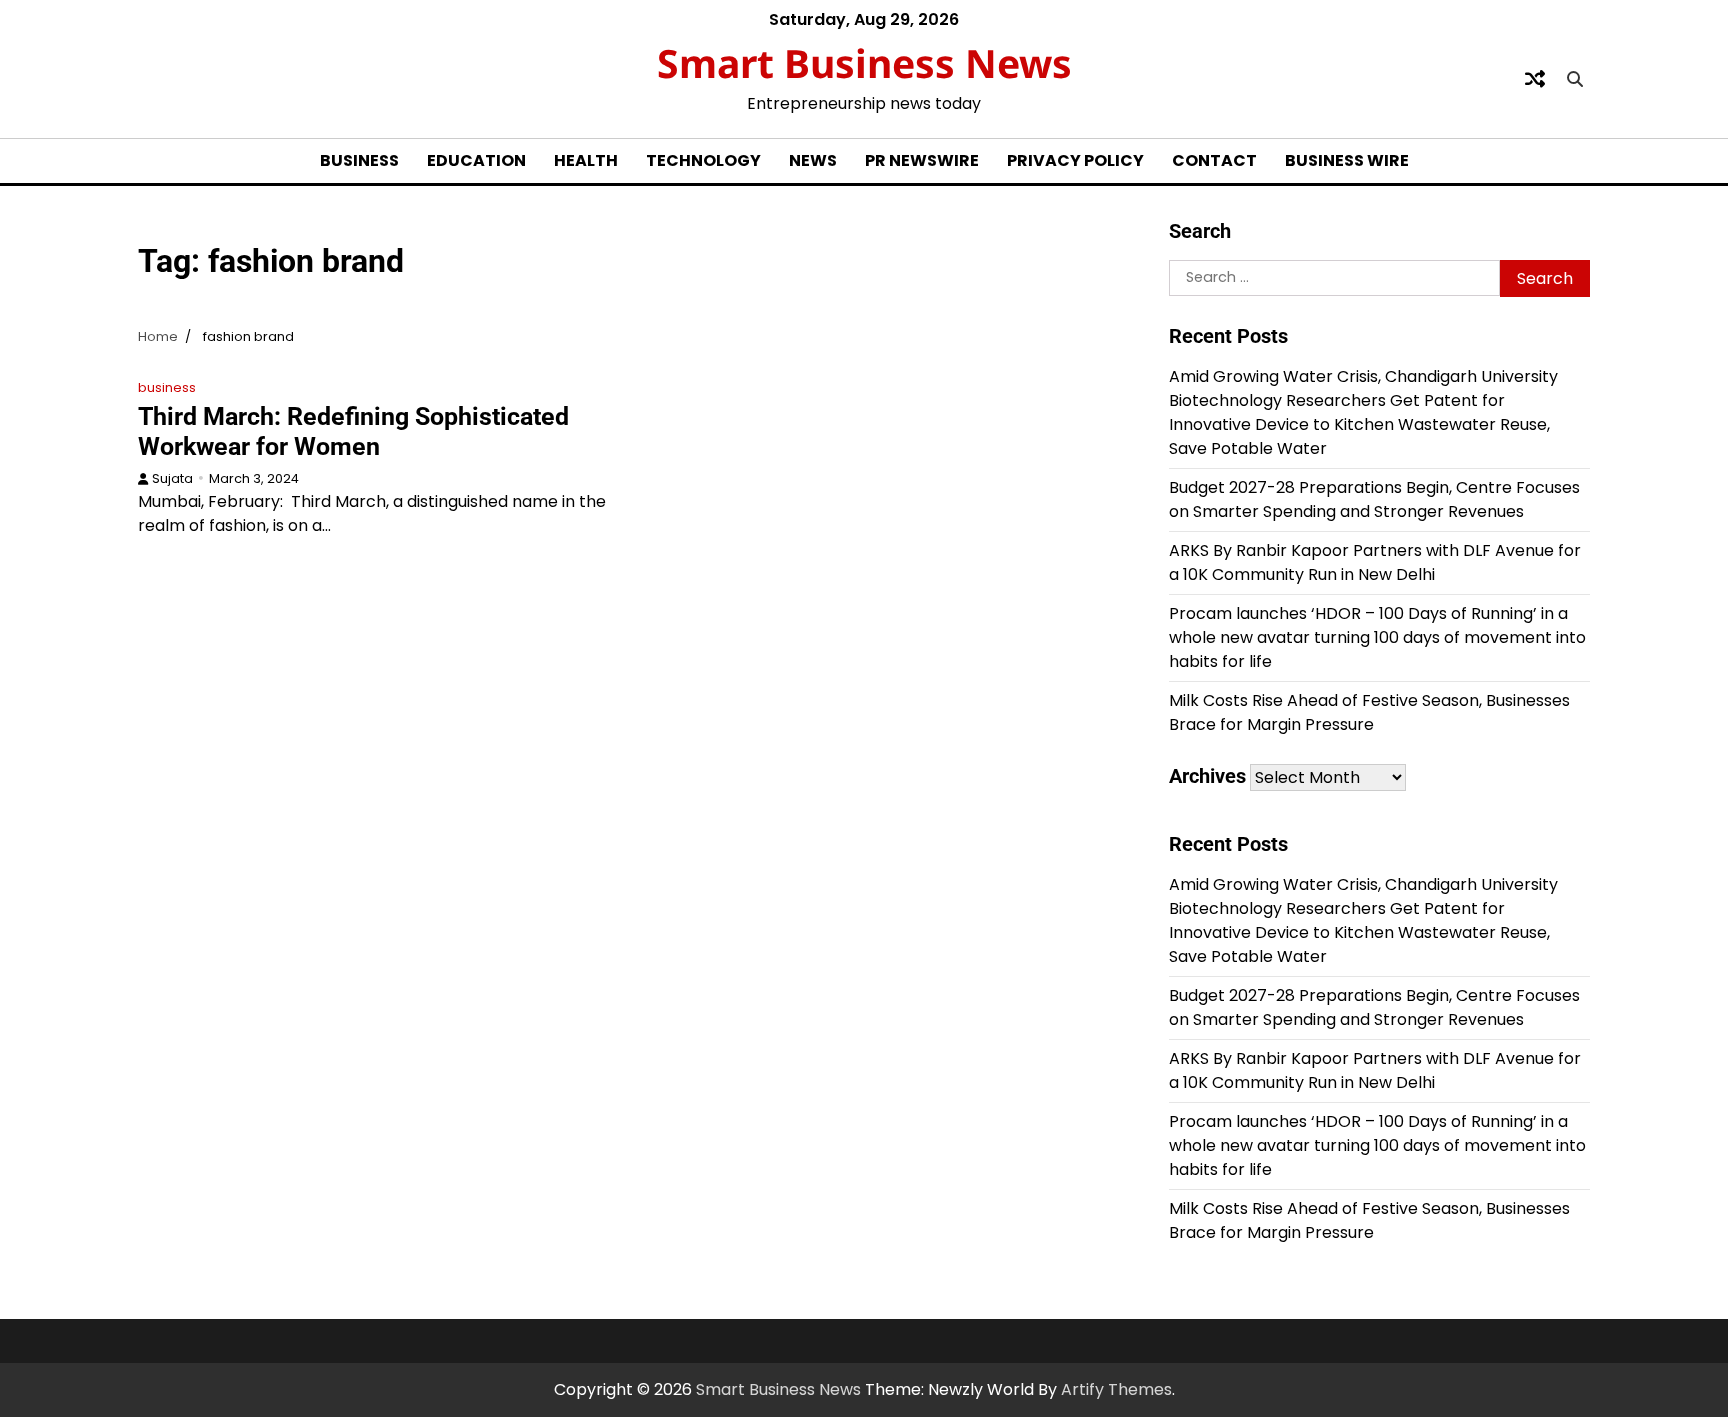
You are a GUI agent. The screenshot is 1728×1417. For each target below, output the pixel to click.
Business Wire (1347, 160)
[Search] (1575, 79)
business (359, 160)
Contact (1214, 160)
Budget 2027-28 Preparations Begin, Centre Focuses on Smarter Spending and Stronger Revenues (1374, 499)
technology (703, 160)
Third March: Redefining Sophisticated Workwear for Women (353, 431)
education (476, 160)
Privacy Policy (1075, 160)
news (813, 160)
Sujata (172, 478)
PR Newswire (922, 160)
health (586, 160)
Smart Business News (864, 62)
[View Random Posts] (1535, 79)
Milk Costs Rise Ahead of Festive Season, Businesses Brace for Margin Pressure (1369, 712)
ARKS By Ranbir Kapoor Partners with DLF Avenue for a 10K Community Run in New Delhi (1375, 562)
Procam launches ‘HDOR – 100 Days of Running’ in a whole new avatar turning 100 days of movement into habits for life (1377, 637)
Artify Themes (1116, 1389)
